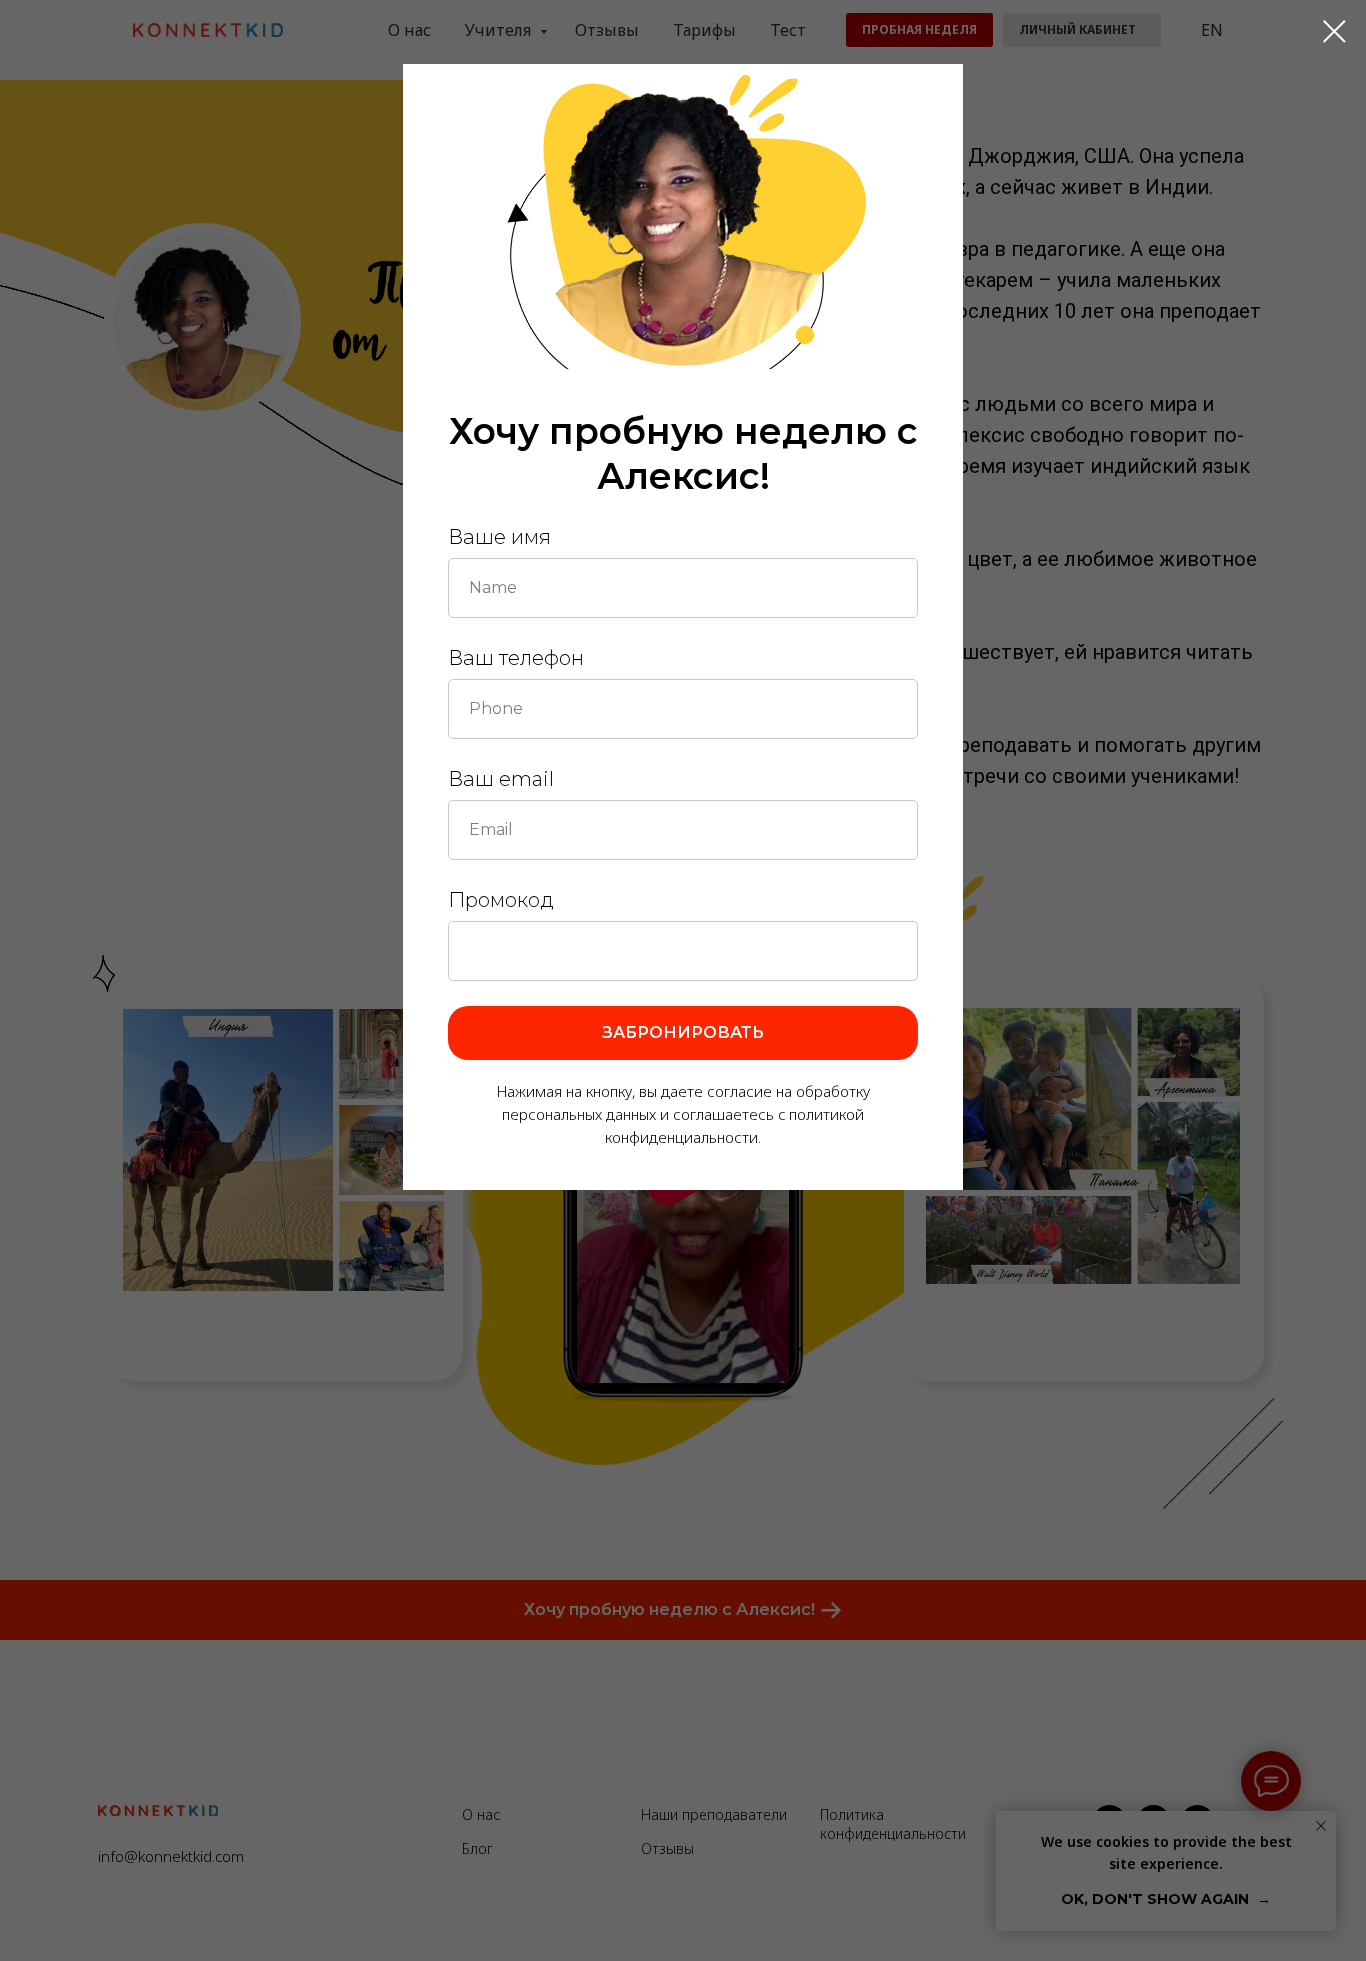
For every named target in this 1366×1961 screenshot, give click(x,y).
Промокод (501, 900)
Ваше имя (499, 537)
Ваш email (501, 779)
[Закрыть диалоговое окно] (1334, 31)
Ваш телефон (516, 658)
